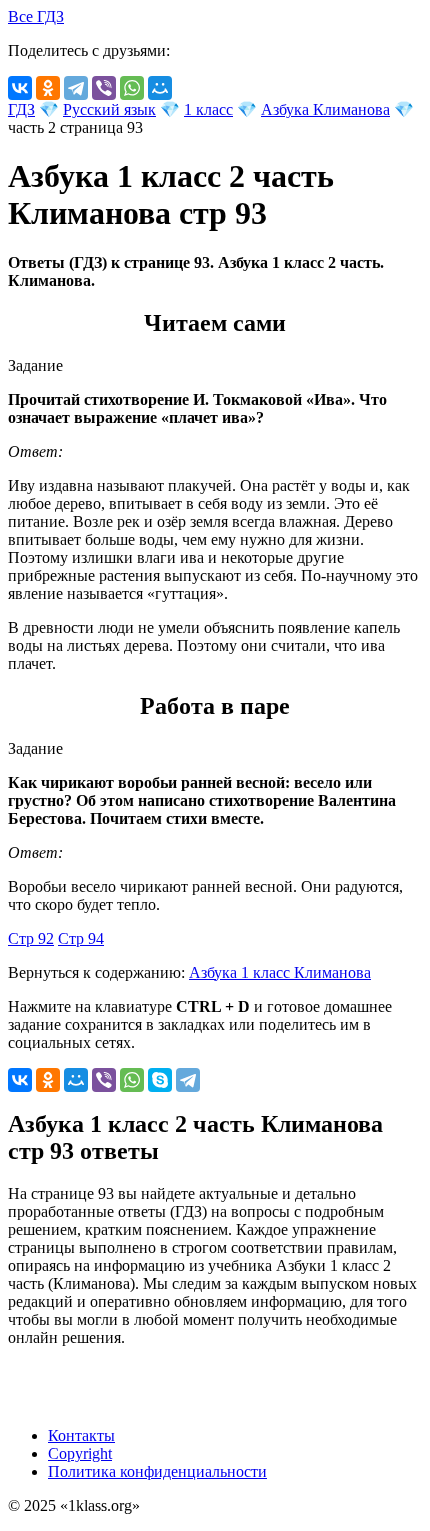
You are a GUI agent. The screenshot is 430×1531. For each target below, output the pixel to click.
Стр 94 (81, 938)
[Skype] (160, 1080)
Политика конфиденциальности (157, 1471)
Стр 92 (31, 938)
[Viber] (104, 88)
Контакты (81, 1435)
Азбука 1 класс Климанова (280, 972)
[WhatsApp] (132, 88)
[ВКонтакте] (20, 88)
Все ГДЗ (36, 16)
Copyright (80, 1453)
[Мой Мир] (160, 88)
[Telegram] (76, 88)
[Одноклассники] (48, 88)
